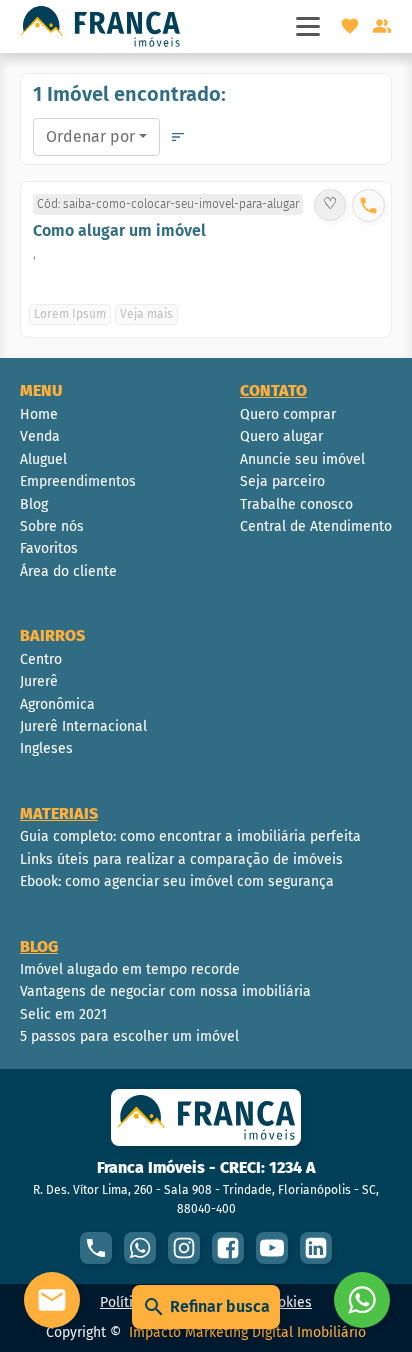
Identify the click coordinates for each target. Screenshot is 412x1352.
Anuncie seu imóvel (302, 459)
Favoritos (49, 548)
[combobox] (96, 137)
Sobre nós (52, 526)
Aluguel (43, 459)
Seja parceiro (282, 481)
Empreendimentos (78, 481)
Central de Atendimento (316, 526)
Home (39, 414)
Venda (40, 436)
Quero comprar (288, 414)
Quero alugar (281, 436)
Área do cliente (68, 571)
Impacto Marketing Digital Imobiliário (247, 1332)
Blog (34, 504)
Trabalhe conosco (296, 504)
